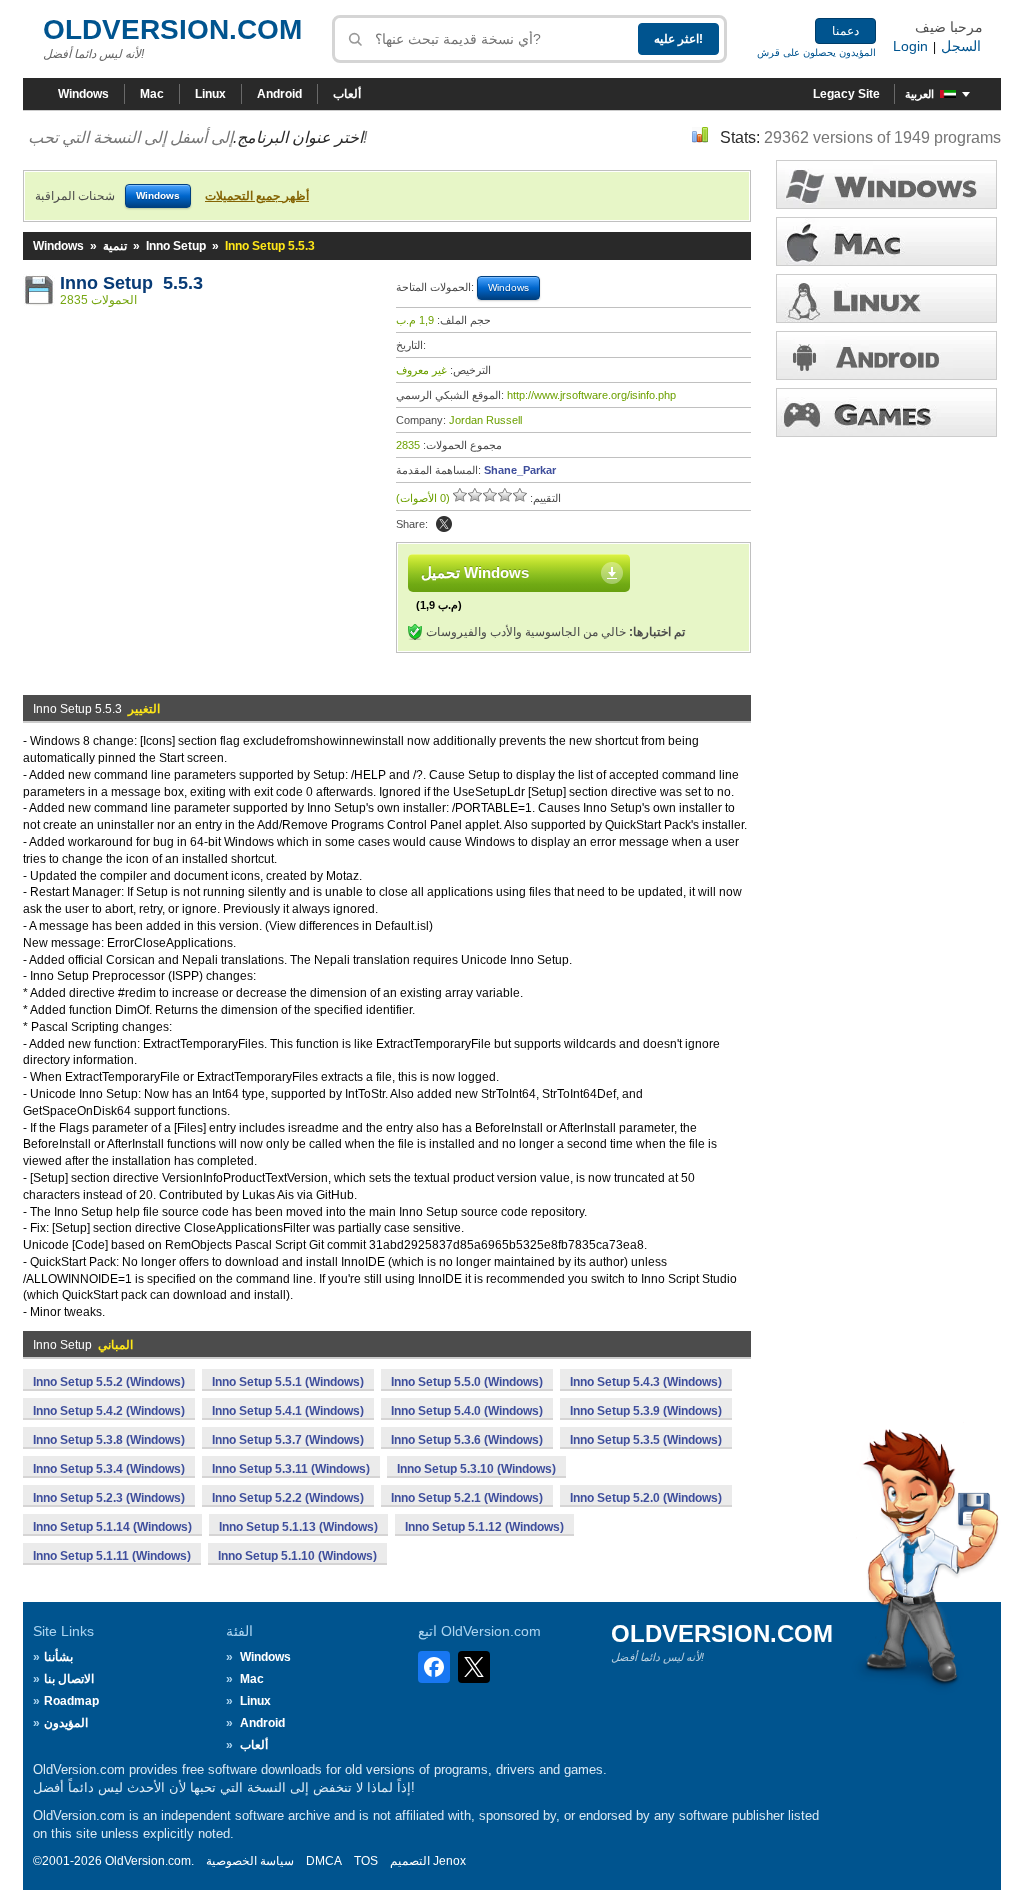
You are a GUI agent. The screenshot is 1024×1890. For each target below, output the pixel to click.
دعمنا (845, 31)
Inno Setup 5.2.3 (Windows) (109, 1498)
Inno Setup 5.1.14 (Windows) (112, 1527)
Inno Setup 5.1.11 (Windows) (112, 1556)
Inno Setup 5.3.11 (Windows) (291, 1469)
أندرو (886, 355)
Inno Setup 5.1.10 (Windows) (297, 1556)
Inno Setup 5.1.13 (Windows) (298, 1527)
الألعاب (886, 412)
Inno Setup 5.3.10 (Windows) (476, 1469)
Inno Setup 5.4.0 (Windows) (467, 1411)
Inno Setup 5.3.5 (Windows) (646, 1440)
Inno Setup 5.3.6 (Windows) (467, 1440)
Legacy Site (846, 94)
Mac (152, 94)
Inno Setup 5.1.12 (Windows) (484, 1527)
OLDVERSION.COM (172, 29)
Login (910, 46)
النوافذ (886, 184)
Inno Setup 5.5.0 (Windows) (467, 1382)
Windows (83, 94)
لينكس (886, 298)
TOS (366, 1861)
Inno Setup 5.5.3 (131, 283)
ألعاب (347, 94)
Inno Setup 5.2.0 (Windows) (646, 1498)
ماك (886, 241)
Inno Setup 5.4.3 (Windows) (646, 1382)
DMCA (324, 1861)
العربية (919, 94)
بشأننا (58, 1657)
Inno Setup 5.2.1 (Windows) (467, 1498)
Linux (210, 94)
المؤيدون (66, 1723)
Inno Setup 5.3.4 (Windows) (109, 1469)
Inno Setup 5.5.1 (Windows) (288, 1382)
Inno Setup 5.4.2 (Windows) (109, 1411)
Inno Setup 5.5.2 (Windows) (109, 1382)
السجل (961, 46)
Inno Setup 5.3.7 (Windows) (288, 1440)
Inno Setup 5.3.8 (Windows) (109, 1440)
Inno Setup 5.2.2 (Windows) (288, 1498)
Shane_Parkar (520, 470)
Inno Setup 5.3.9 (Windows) (646, 1411)
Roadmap (71, 1701)
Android (279, 94)
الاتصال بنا (69, 1679)
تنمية (115, 246)
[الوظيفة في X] (444, 524)
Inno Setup (176, 246)
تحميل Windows (475, 572)
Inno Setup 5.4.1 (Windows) (288, 1411)
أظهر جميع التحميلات (257, 196)
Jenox (449, 1861)
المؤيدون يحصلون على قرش (816, 52)
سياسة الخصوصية (250, 1861)
